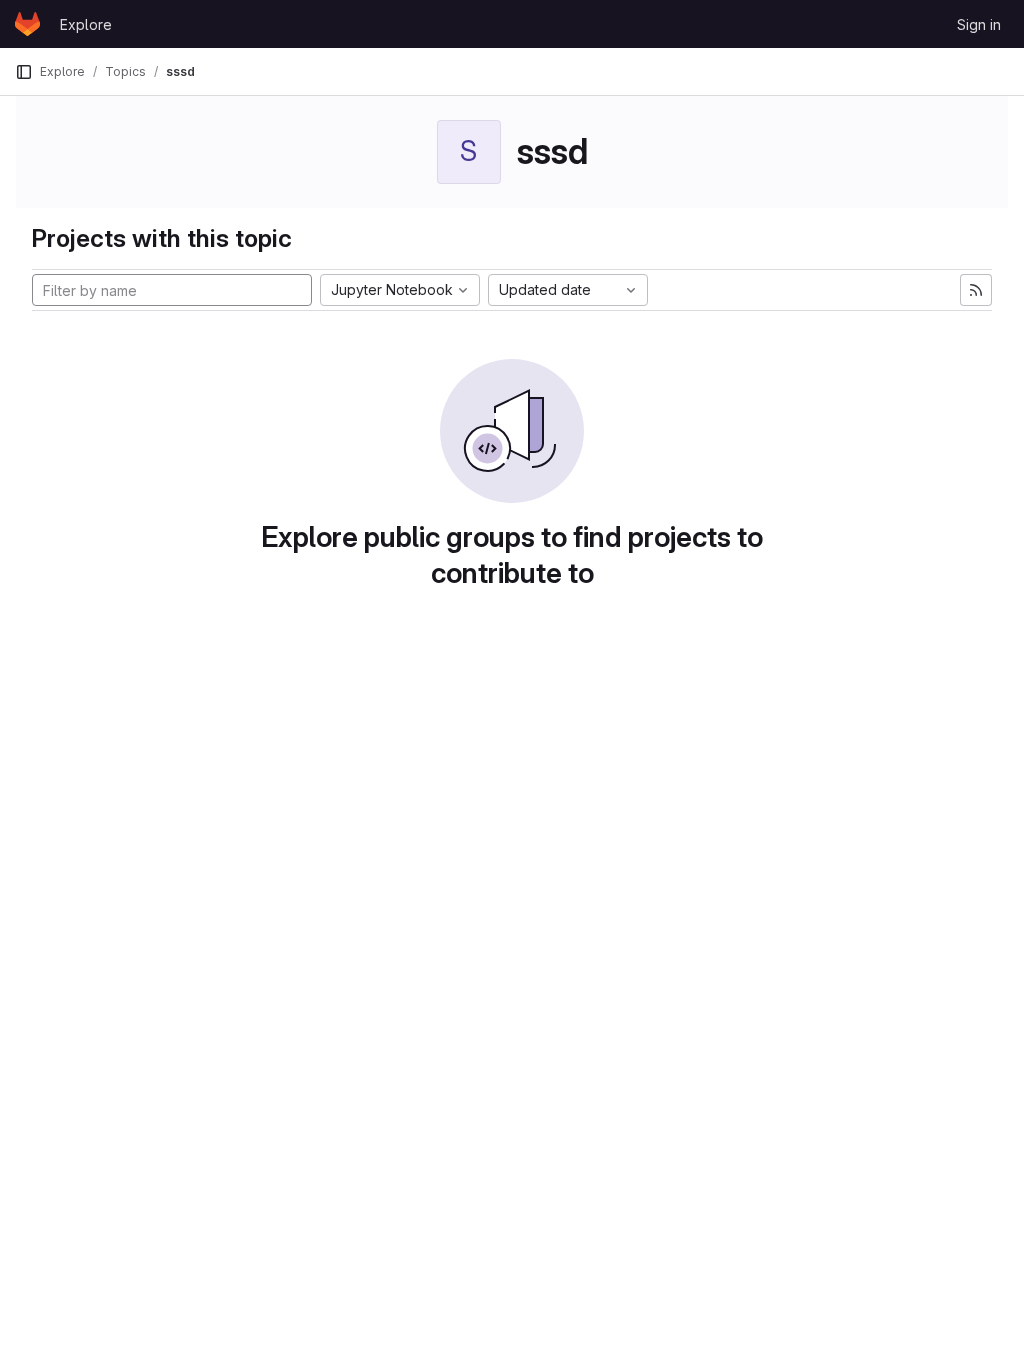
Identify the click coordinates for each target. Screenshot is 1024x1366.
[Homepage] (27, 24)
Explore (86, 24)
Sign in (979, 24)
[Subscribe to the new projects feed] (976, 290)
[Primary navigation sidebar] (24, 72)
